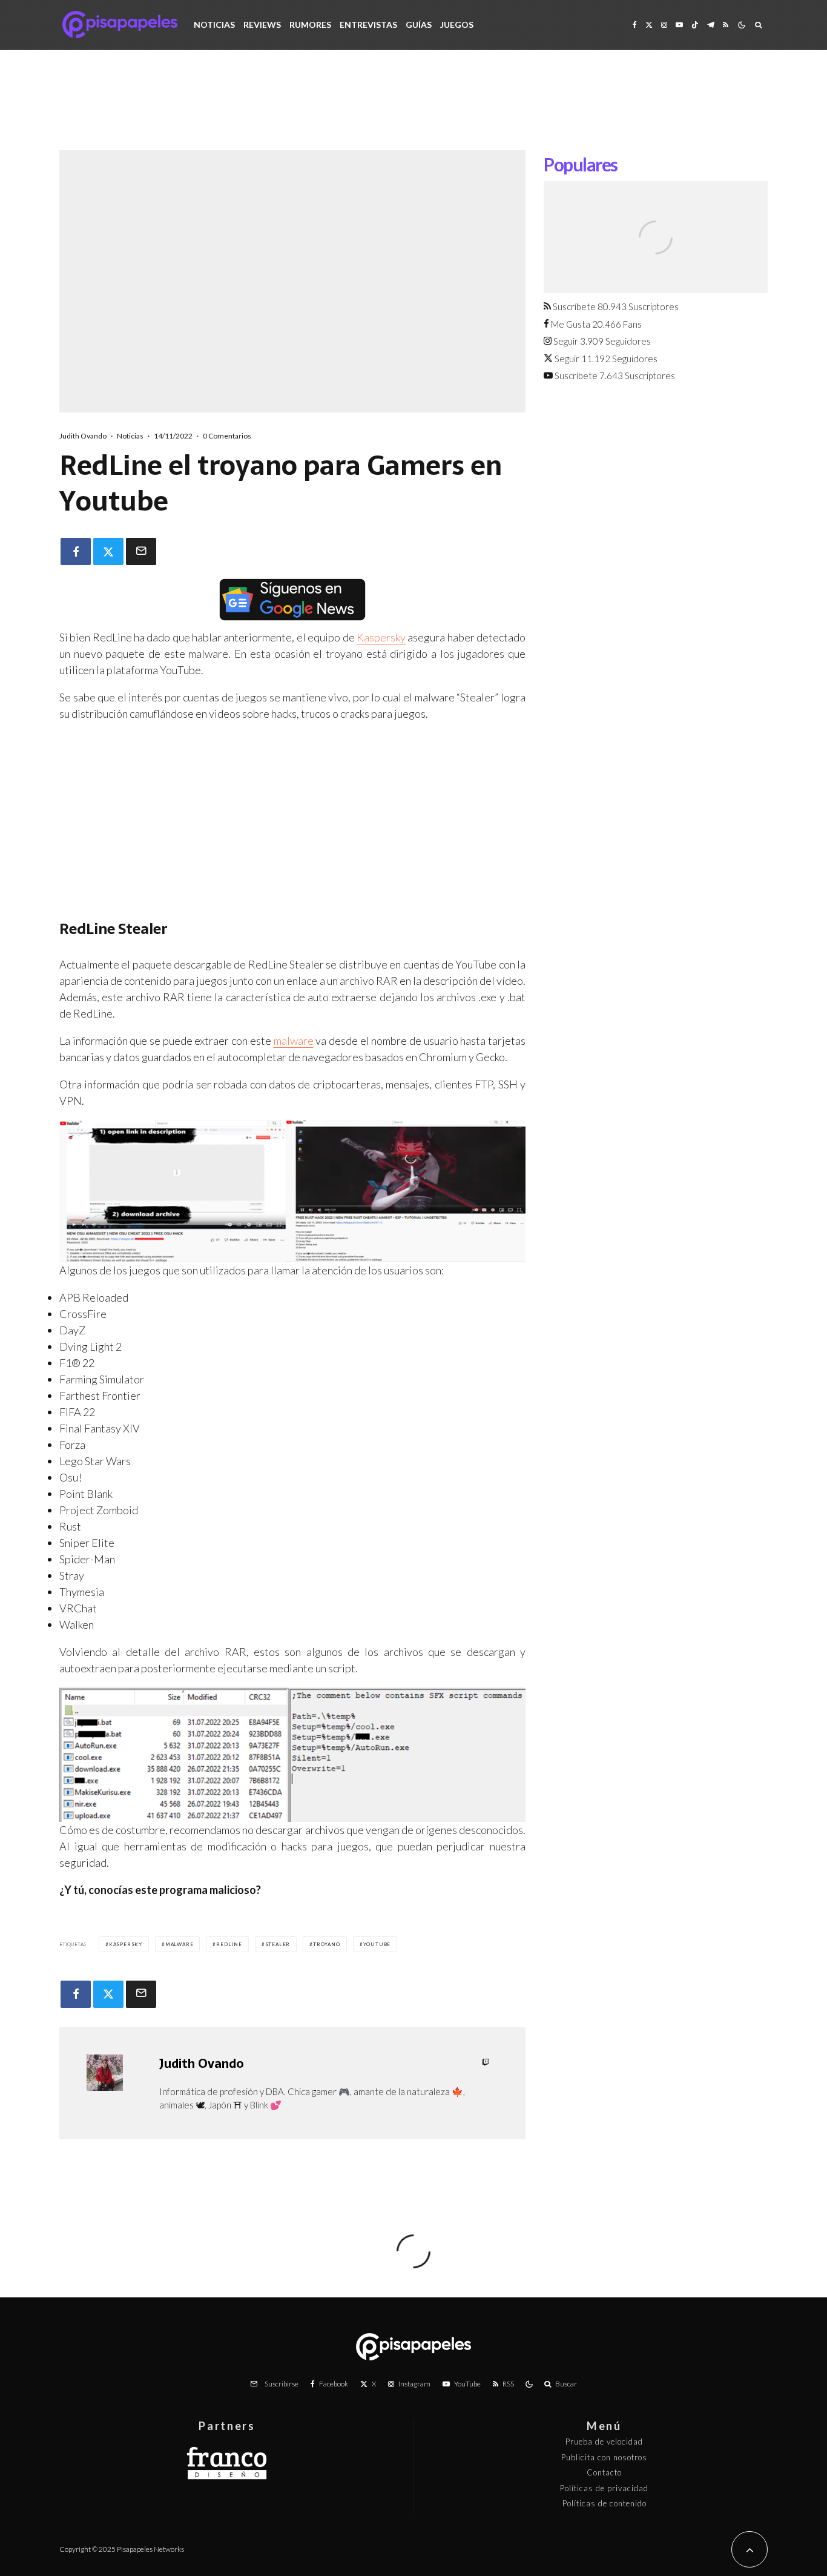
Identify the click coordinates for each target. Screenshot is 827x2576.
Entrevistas (368, 25)
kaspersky (126, 1944)
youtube (377, 1944)
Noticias (214, 25)
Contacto (604, 2472)
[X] (649, 25)
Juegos (457, 25)
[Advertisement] (413, 109)
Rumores (310, 25)
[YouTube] (679, 25)
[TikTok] (695, 25)
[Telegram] (711, 25)
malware (294, 1041)
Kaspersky (381, 637)
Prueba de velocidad (604, 2442)
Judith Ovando (83, 436)
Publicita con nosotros (604, 2457)
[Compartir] (76, 551)
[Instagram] (664, 25)
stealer (278, 1944)
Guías (419, 25)
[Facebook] (635, 25)
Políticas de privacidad (604, 2488)
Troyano (327, 1944)
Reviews (262, 25)
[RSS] (726, 25)
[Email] (141, 551)
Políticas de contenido (605, 2503)
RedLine (229, 1944)
